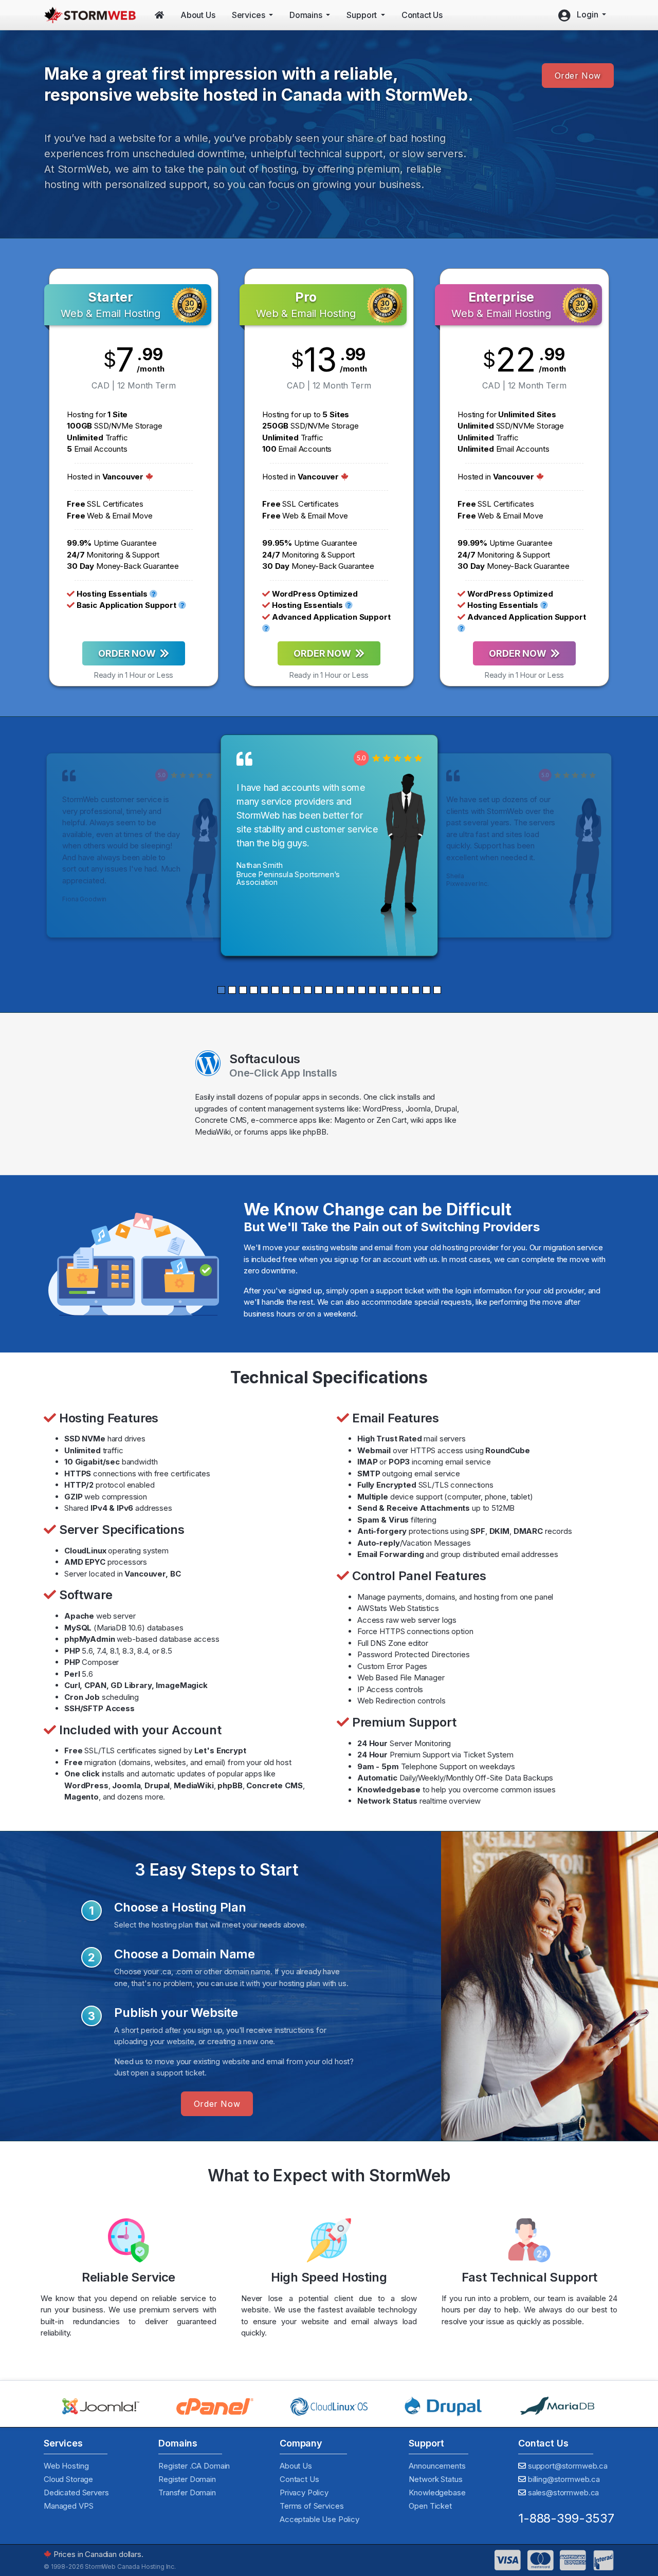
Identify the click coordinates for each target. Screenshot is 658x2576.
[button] (221, 990)
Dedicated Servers (76, 2492)
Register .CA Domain (194, 2466)
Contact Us (299, 2479)
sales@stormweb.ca (563, 2492)
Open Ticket (430, 2506)
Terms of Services (312, 2506)
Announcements (437, 2466)
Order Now (578, 76)
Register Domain (187, 2479)
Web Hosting (66, 2466)
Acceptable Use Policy (319, 2519)
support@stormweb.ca (568, 2466)
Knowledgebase (437, 2492)
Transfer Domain (187, 2492)
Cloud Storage (68, 2479)
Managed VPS (68, 2506)
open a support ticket (387, 1291)
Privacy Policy (304, 2492)
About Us (296, 2466)
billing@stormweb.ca (564, 2479)
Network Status (435, 2479)
